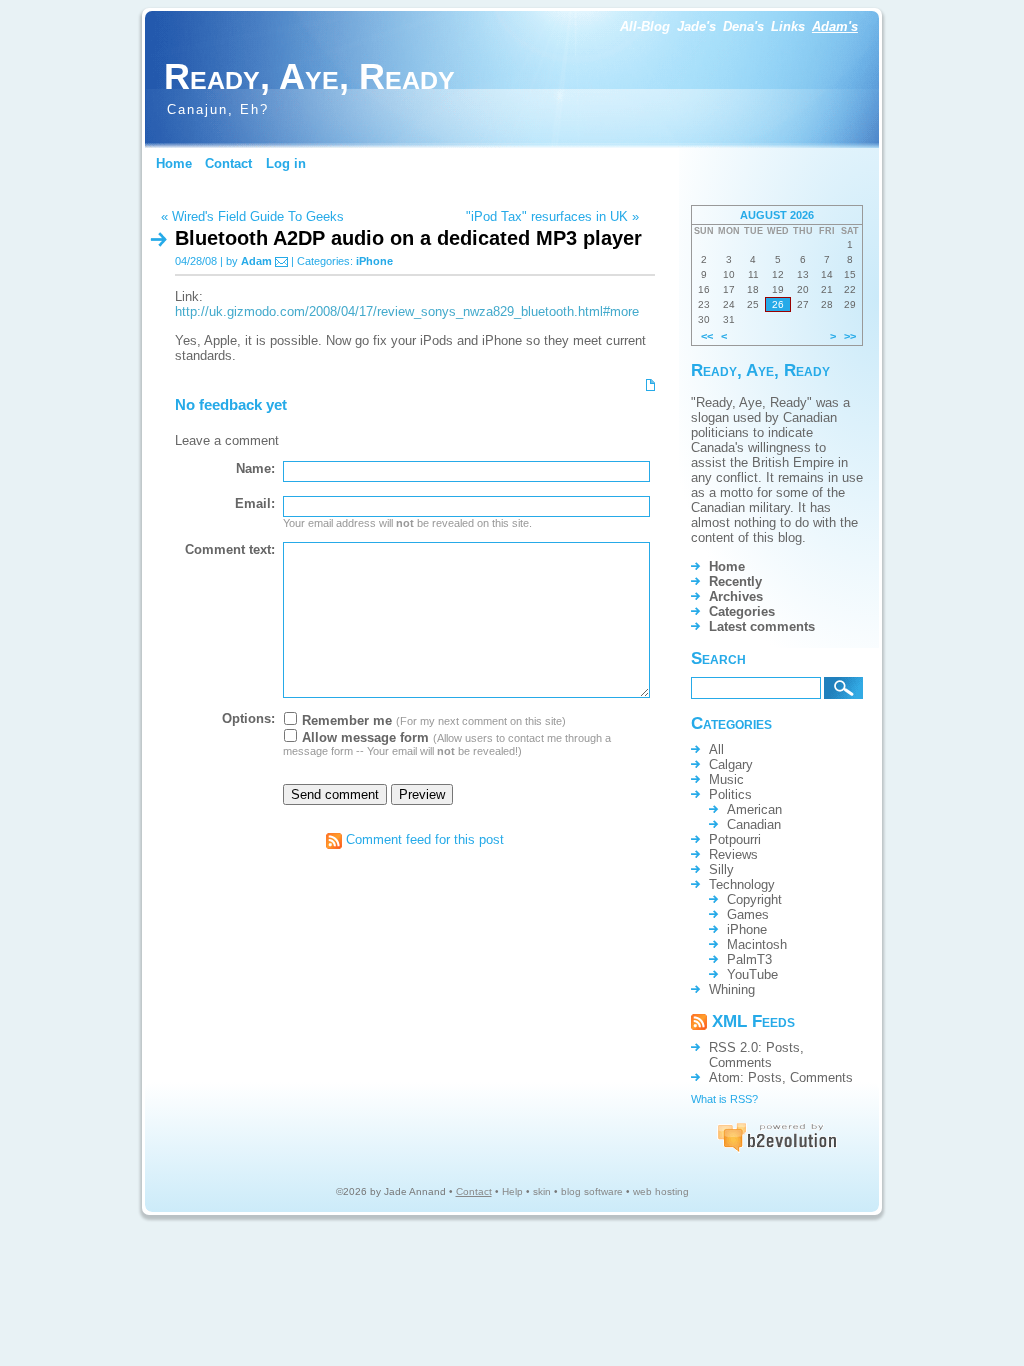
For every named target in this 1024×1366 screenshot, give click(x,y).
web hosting (661, 1191)
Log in (286, 163)
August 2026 (777, 215)
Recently (735, 581)
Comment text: (230, 549)
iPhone (374, 261)
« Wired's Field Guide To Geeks (252, 216)
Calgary (731, 764)
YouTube (752, 974)
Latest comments (762, 626)
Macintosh (757, 944)
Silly (721, 869)
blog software (592, 1191)
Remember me (345, 720)
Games (748, 914)
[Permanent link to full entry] (650, 384)
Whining (732, 989)
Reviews (733, 854)
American (754, 809)
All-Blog (645, 26)
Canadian (754, 824)
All (716, 749)
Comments (740, 1062)
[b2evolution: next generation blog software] (777, 1148)
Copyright (754, 899)
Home (174, 163)
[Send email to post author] (281, 261)
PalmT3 (749, 959)
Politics (730, 794)
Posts (783, 1047)
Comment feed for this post (423, 839)
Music (726, 779)
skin (542, 1191)
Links (788, 26)
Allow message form (363, 737)
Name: (255, 468)
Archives (736, 596)
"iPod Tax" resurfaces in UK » (552, 216)
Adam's (835, 26)
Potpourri (735, 839)
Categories (742, 611)
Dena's (743, 26)
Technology (742, 884)
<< (707, 336)
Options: (248, 718)
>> (850, 336)
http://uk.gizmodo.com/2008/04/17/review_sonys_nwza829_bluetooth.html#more (407, 311)
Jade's (696, 26)
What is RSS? (724, 1099)
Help (512, 1191)
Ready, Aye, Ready (309, 76)
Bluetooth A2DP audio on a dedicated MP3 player (408, 238)
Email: (255, 503)
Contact (228, 163)
